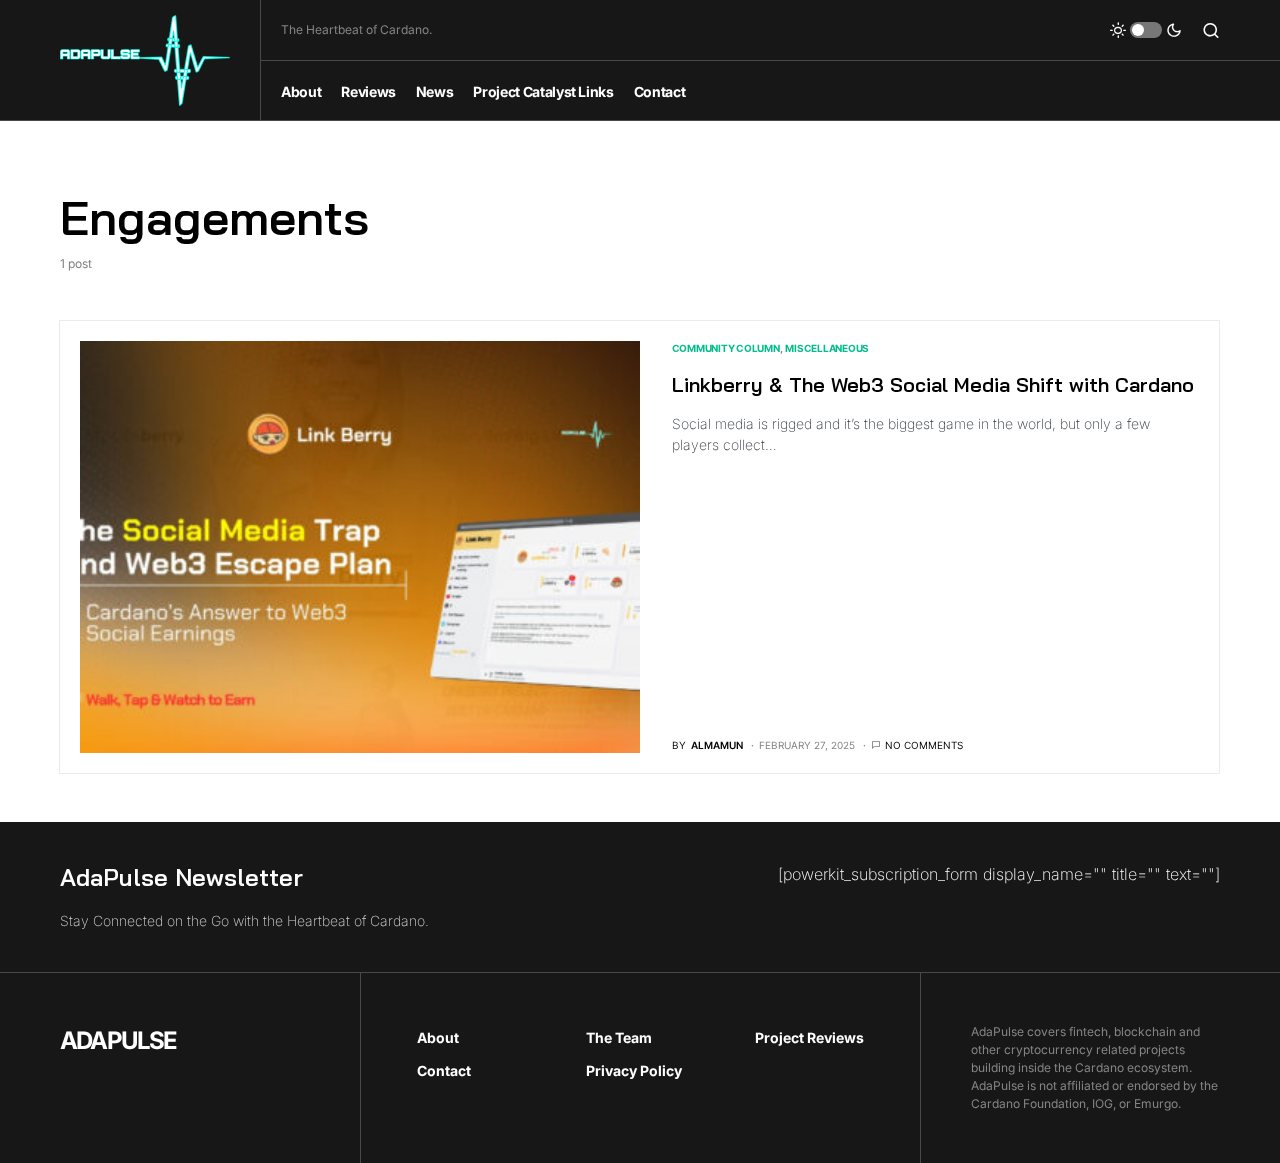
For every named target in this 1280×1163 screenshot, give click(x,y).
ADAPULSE (118, 1040)
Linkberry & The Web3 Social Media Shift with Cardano (933, 384)
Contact (444, 1070)
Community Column (726, 348)
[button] (1146, 30)
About (438, 1037)
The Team (619, 1037)
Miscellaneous (827, 348)
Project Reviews (809, 1037)
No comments (924, 745)
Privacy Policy (634, 1070)
